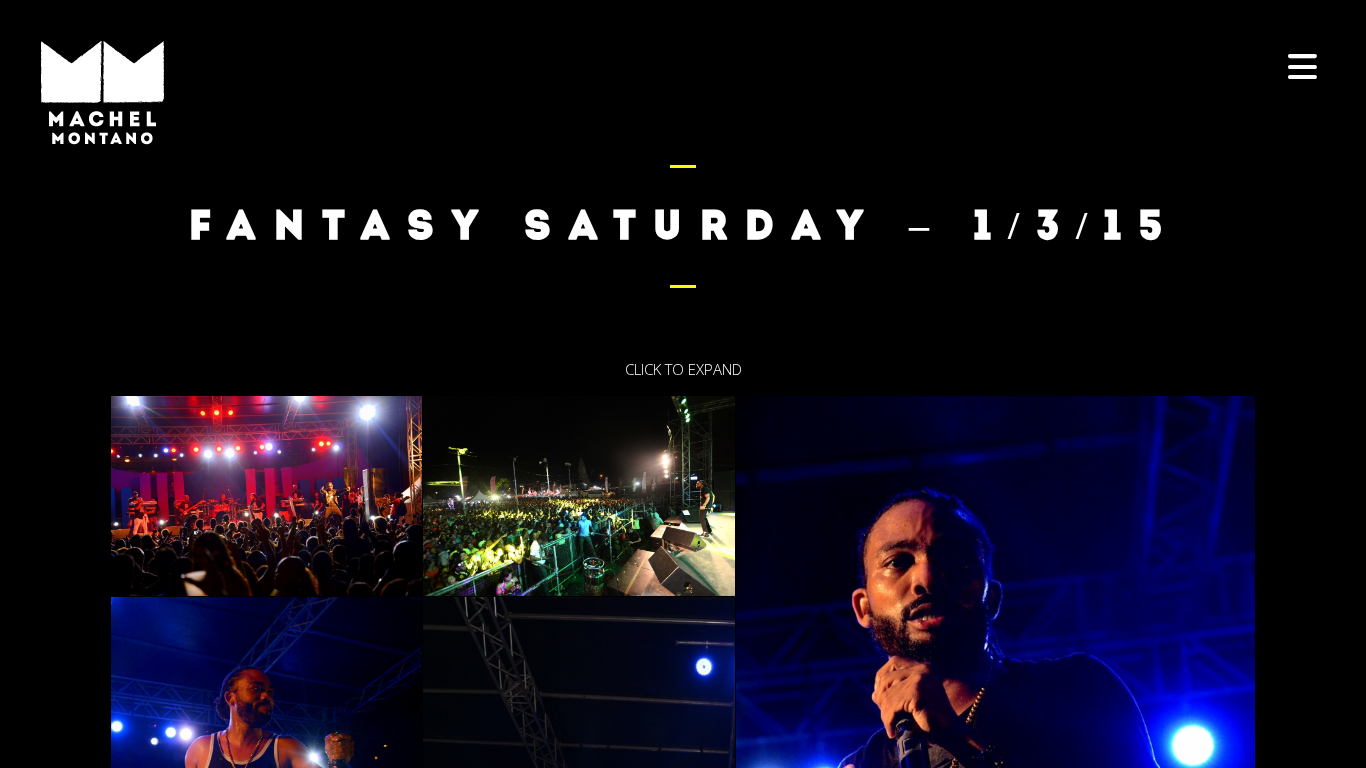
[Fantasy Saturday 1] (266, 496)
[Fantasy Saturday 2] (578, 496)
